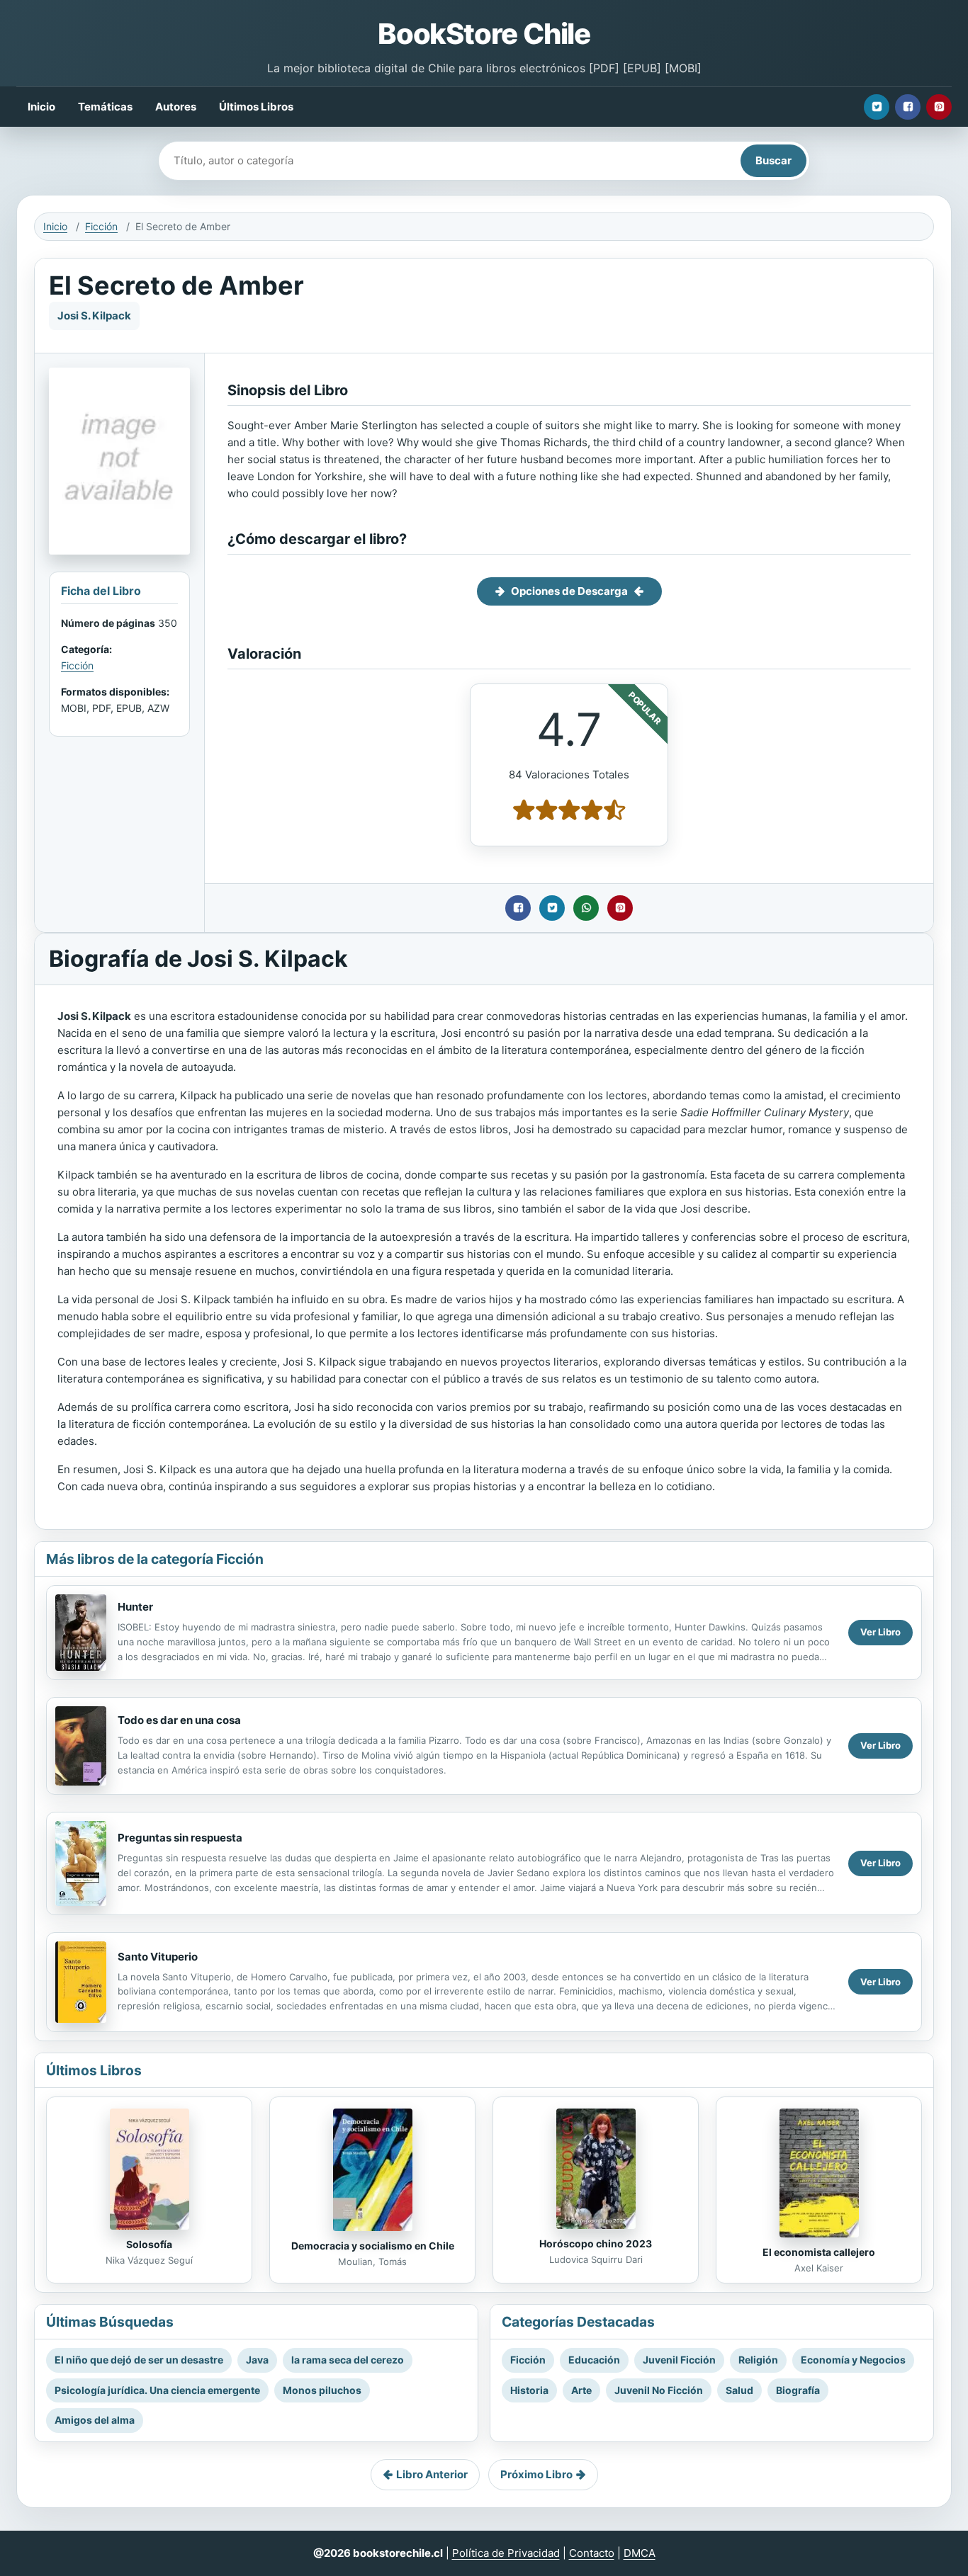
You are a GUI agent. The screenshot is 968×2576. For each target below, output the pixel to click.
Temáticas (105, 107)
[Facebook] (908, 107)
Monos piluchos (322, 2390)
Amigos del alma (95, 2420)
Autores (176, 107)
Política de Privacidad (506, 2553)
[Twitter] (877, 107)
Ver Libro (880, 1632)
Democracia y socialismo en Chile (373, 2246)
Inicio (41, 107)
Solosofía (149, 2244)
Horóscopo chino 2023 (596, 2243)
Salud (739, 2390)
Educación (594, 2360)
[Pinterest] (939, 107)
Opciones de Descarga (569, 591)
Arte (581, 2390)
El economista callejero (819, 2252)
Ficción (101, 226)
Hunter (135, 1607)
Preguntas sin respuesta (180, 1838)
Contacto (592, 2553)
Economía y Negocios (853, 2360)
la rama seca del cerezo (348, 2360)
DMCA (640, 2553)
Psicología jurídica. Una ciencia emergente (157, 2390)
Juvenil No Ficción (659, 2390)
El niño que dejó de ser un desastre (139, 2360)
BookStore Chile (484, 34)
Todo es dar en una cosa (179, 1720)
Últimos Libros (256, 107)
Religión (758, 2360)
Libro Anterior (432, 2474)
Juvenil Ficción (679, 2360)
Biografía (798, 2390)
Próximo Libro (536, 2474)
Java (257, 2360)
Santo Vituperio (158, 1957)
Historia (529, 2390)
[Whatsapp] (586, 908)
